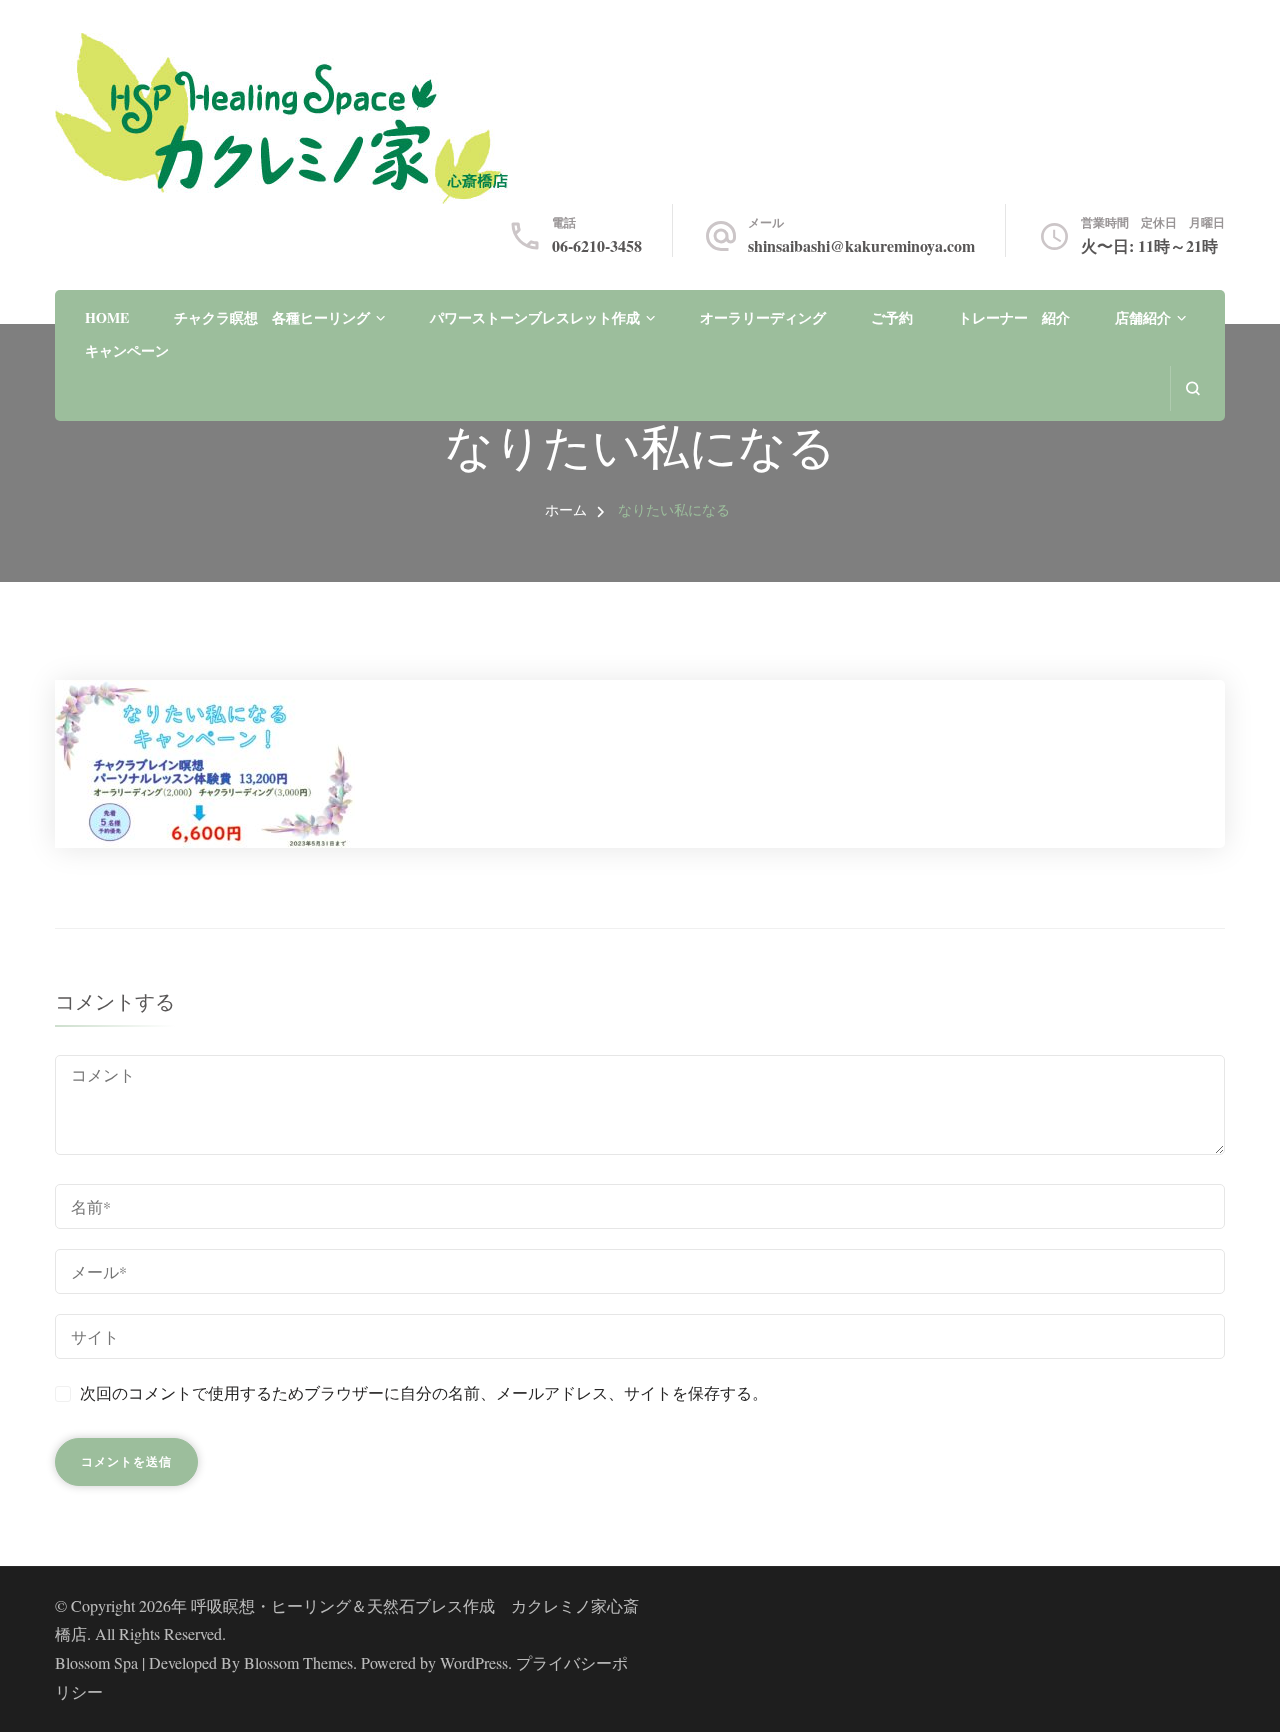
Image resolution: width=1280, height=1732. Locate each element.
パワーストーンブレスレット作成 (535, 317)
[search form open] (1192, 388)
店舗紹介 (1143, 317)
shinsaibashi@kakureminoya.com (861, 245)
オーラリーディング (763, 317)
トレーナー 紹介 (1014, 317)
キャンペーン (127, 350)
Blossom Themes (298, 1662)
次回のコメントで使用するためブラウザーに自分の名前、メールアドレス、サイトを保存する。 (424, 1392)
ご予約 (892, 317)
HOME (107, 317)
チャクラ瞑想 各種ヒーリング (272, 317)
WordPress (474, 1662)
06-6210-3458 (597, 245)
